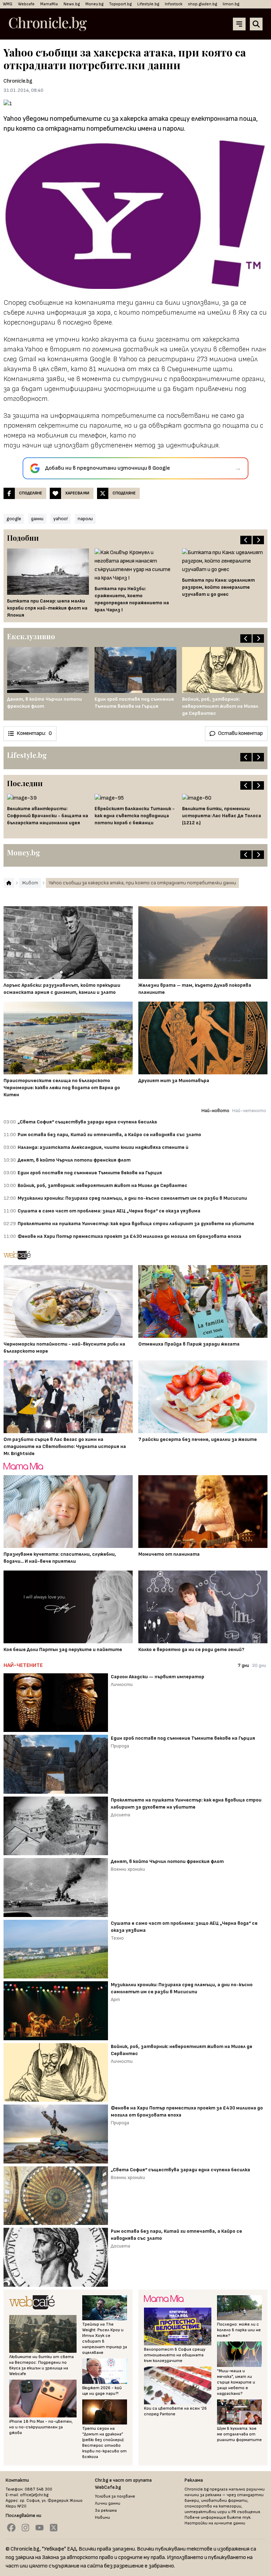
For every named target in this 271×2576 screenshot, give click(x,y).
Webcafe (26, 4)
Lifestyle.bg (148, 4)
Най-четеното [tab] (249, 1111)
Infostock (174, 4)
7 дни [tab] (243, 1665)
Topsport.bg (120, 4)
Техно (117, 1938)
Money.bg (94, 4)
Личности (122, 1684)
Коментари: (34, 733)
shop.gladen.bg (203, 4)
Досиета (121, 1815)
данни (37, 519)
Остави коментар (240, 733)
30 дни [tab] (259, 1665)
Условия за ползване (115, 2496)
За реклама (106, 2510)
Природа (120, 1746)
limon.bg (231, 4)
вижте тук (239, 2518)
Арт (115, 1999)
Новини (103, 2518)
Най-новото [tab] (215, 1111)
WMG (8, 4)
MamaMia (49, 4)
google (14, 519)
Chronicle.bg (18, 81)
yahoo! (61, 519)
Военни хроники (128, 1869)
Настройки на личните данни (215, 2523)
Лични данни (108, 2503)
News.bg (72, 4)
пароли (85, 519)
